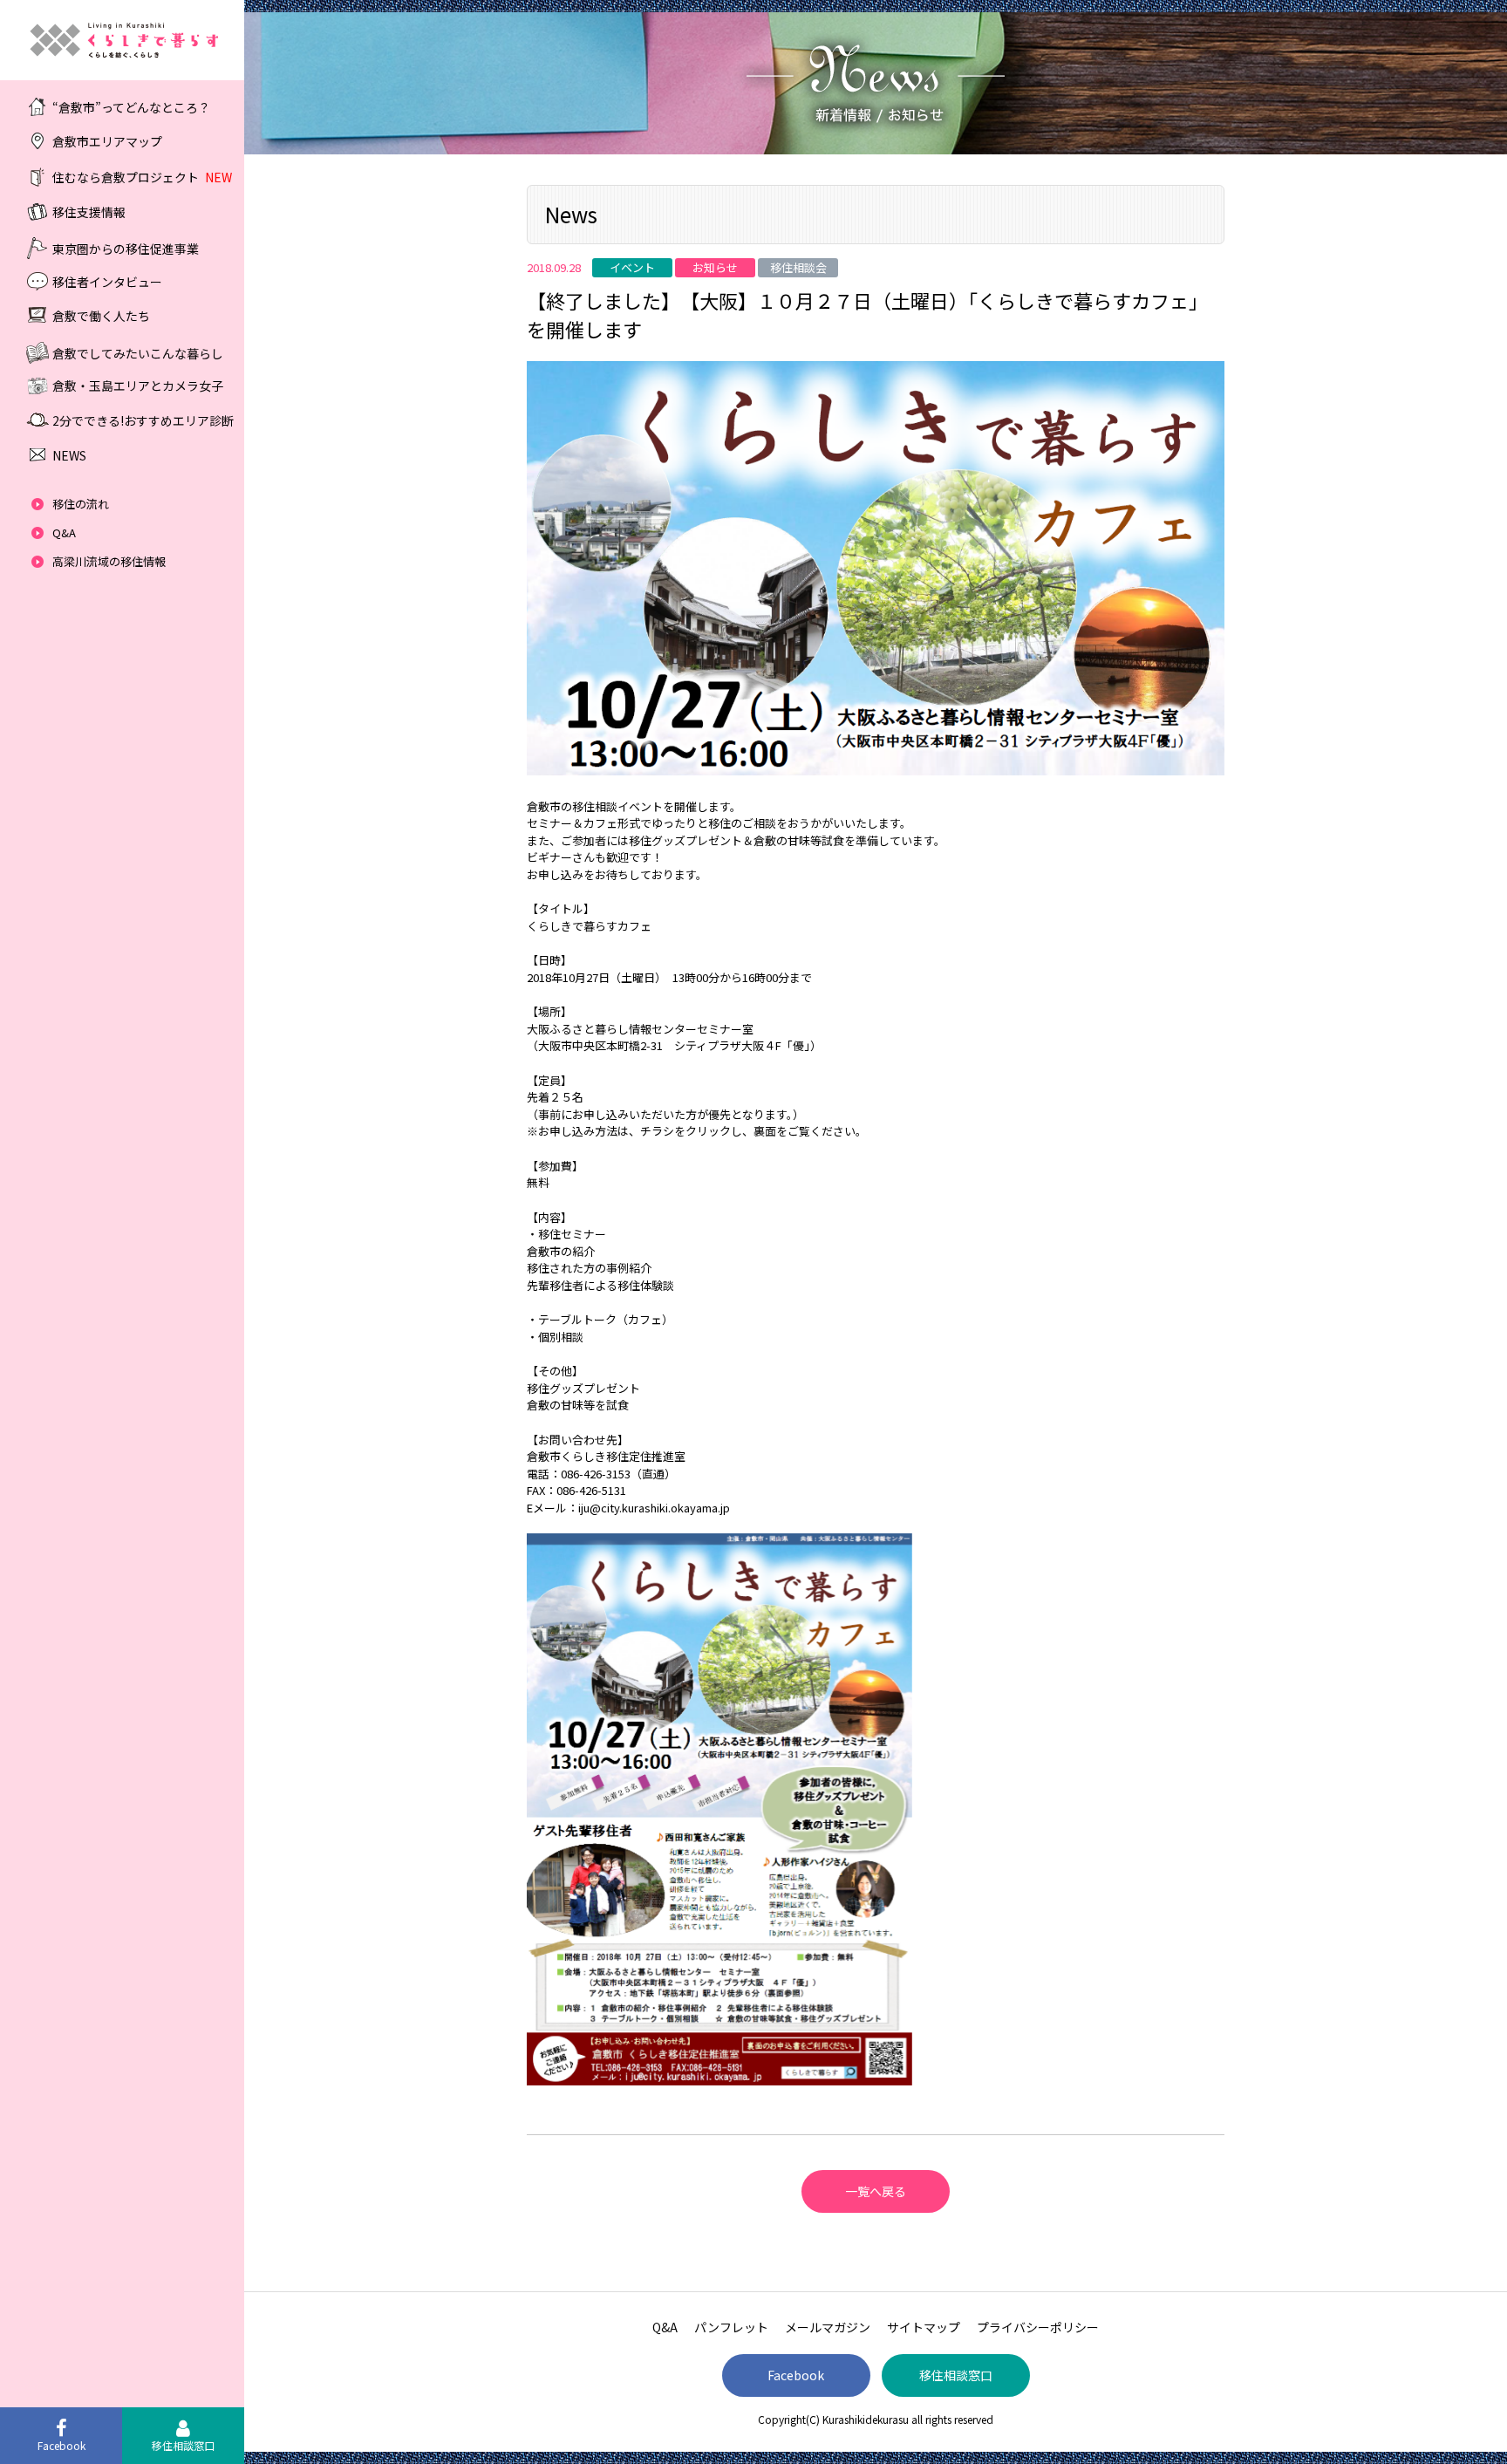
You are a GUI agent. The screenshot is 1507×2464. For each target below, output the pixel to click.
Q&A (64, 532)
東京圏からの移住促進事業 (126, 248)
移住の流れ (81, 504)
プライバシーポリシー (1038, 2327)
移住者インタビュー (107, 281)
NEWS (69, 455)
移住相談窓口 (956, 2375)
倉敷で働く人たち (101, 316)
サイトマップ (924, 2327)
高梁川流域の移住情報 (109, 561)
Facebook (796, 2375)
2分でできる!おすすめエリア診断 (143, 420)
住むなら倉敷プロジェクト (142, 177)
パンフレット (731, 2327)
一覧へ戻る (876, 2191)
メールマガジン (828, 2327)
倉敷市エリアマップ (107, 141)
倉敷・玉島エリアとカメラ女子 (138, 386)
